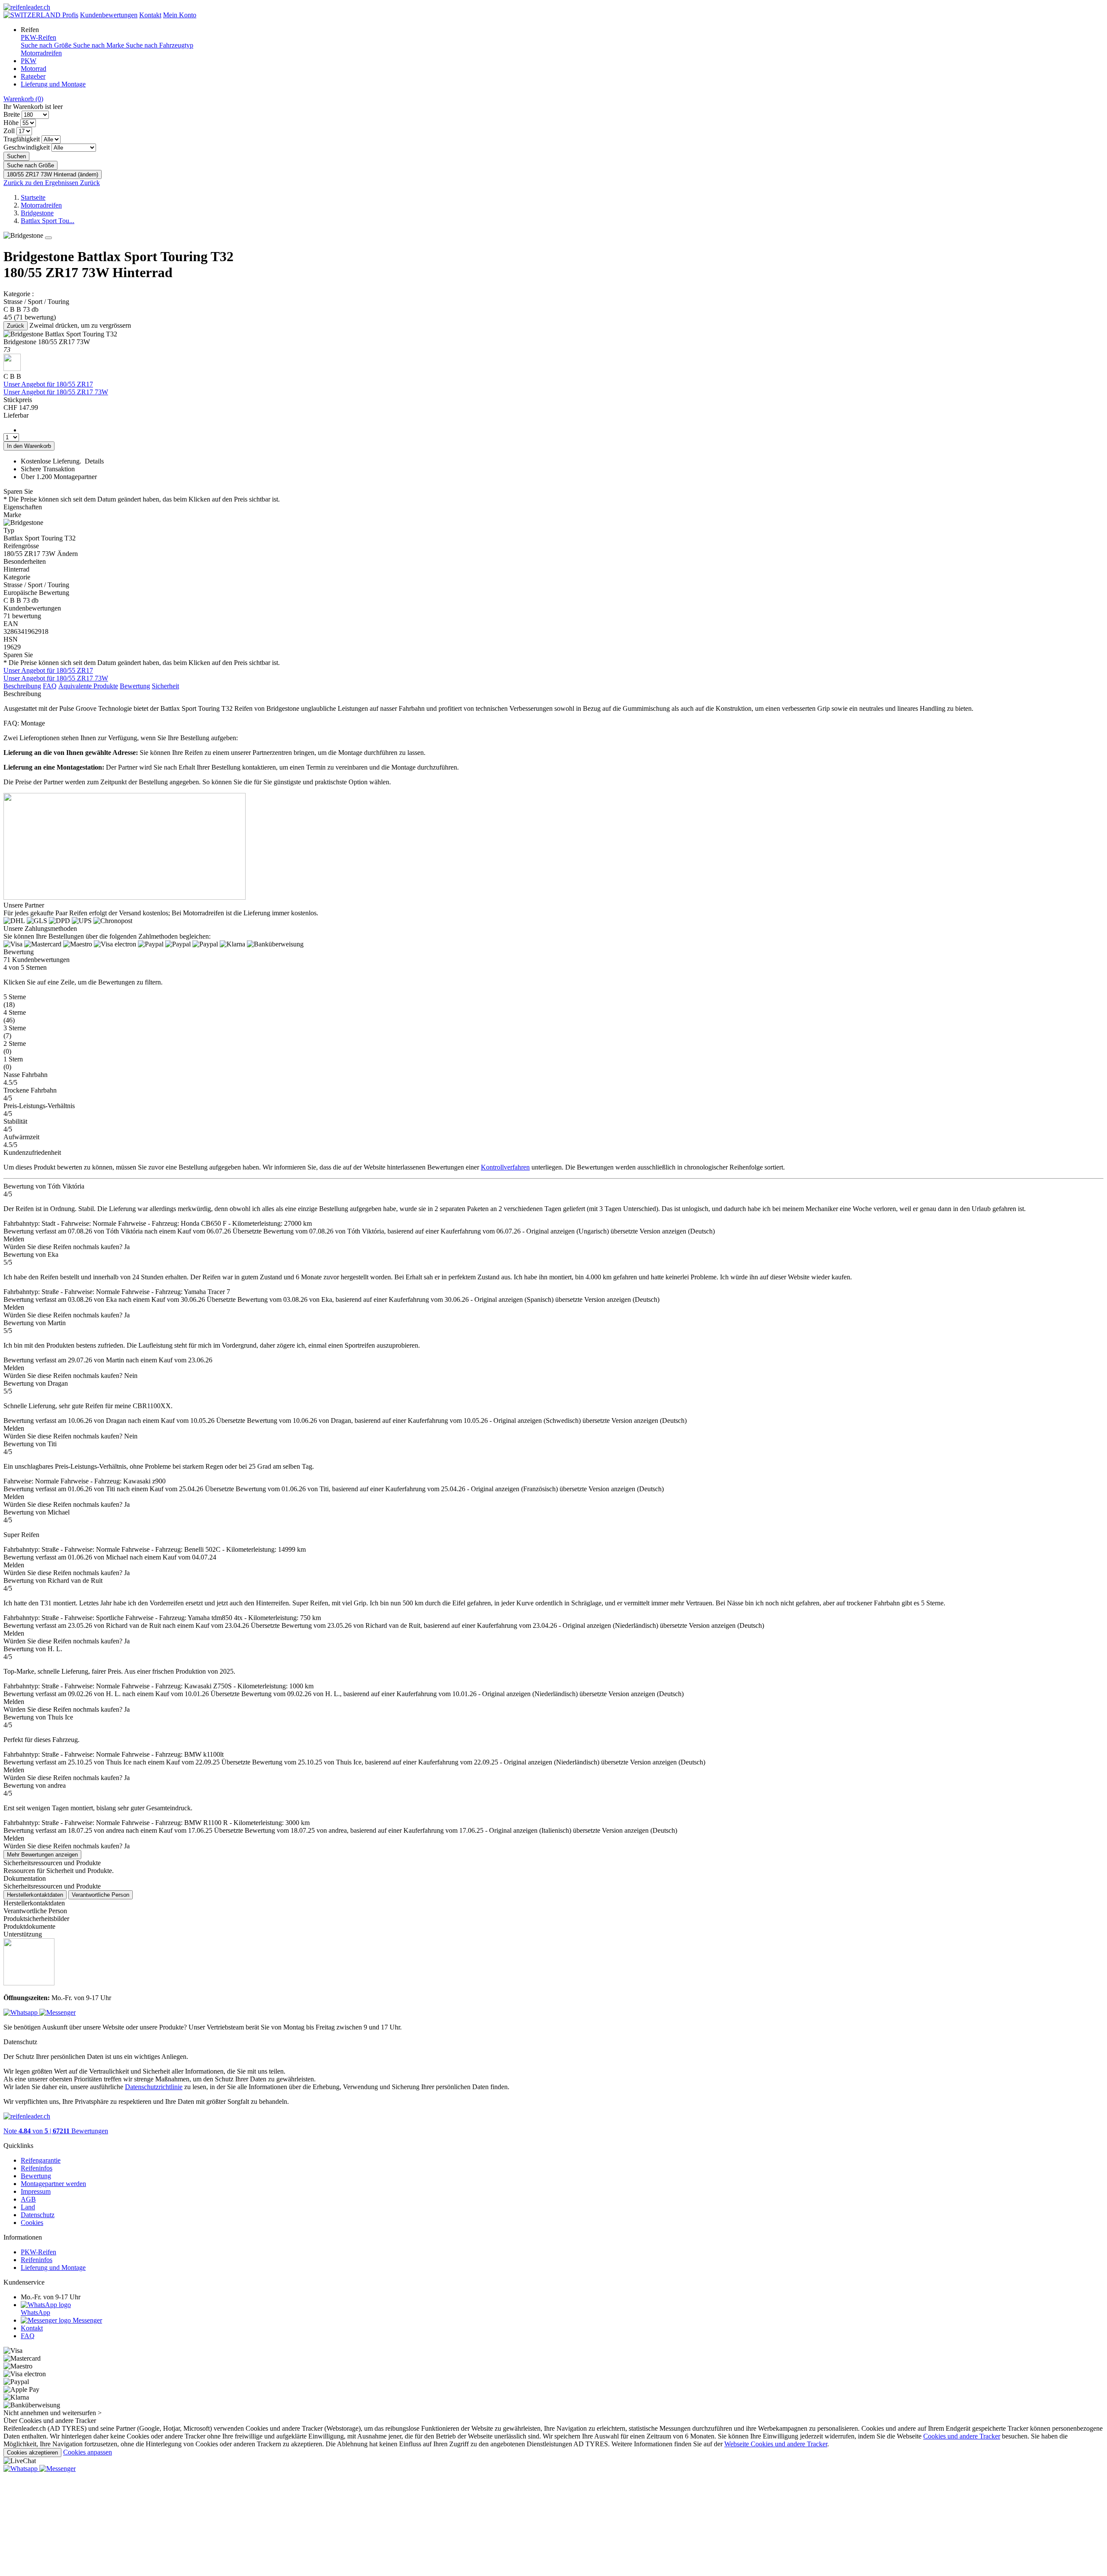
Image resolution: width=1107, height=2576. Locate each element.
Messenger (86, 2320)
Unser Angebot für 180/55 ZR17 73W (56, 392)
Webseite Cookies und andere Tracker (776, 2444)
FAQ (50, 686)
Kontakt (150, 15)
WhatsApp (35, 2312)
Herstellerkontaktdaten (35, 1895)
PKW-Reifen (38, 37)
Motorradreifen (41, 53)
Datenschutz (38, 2215)
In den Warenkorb (29, 446)
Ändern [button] (67, 554)
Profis (70, 15)
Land (28, 2207)
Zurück (16, 326)
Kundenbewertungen (109, 15)
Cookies (32, 2223)
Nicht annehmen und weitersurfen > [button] (53, 2413)
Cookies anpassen (88, 2452)
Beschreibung (22, 686)
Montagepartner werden (53, 2184)
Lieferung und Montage (53, 84)
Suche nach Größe (47, 45)
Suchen (16, 156)
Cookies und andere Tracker (962, 2436)
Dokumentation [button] (25, 1878)
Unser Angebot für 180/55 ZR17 (48, 384)
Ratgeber (33, 76)
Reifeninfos (37, 2168)
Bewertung (135, 686)
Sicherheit (165, 686)
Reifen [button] (30, 30)
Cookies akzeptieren (32, 2453)
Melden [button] (14, 1239)
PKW (29, 61)
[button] (553, 1001)
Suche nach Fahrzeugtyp (160, 45)
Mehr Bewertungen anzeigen (42, 1855)
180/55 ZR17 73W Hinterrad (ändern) (53, 174)
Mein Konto (180, 15)
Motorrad (34, 69)
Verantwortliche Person (101, 1895)
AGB (28, 2199)
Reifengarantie (41, 2160)
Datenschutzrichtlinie (154, 2087)
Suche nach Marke (99, 45)
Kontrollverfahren (505, 1167)
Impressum (36, 2191)
